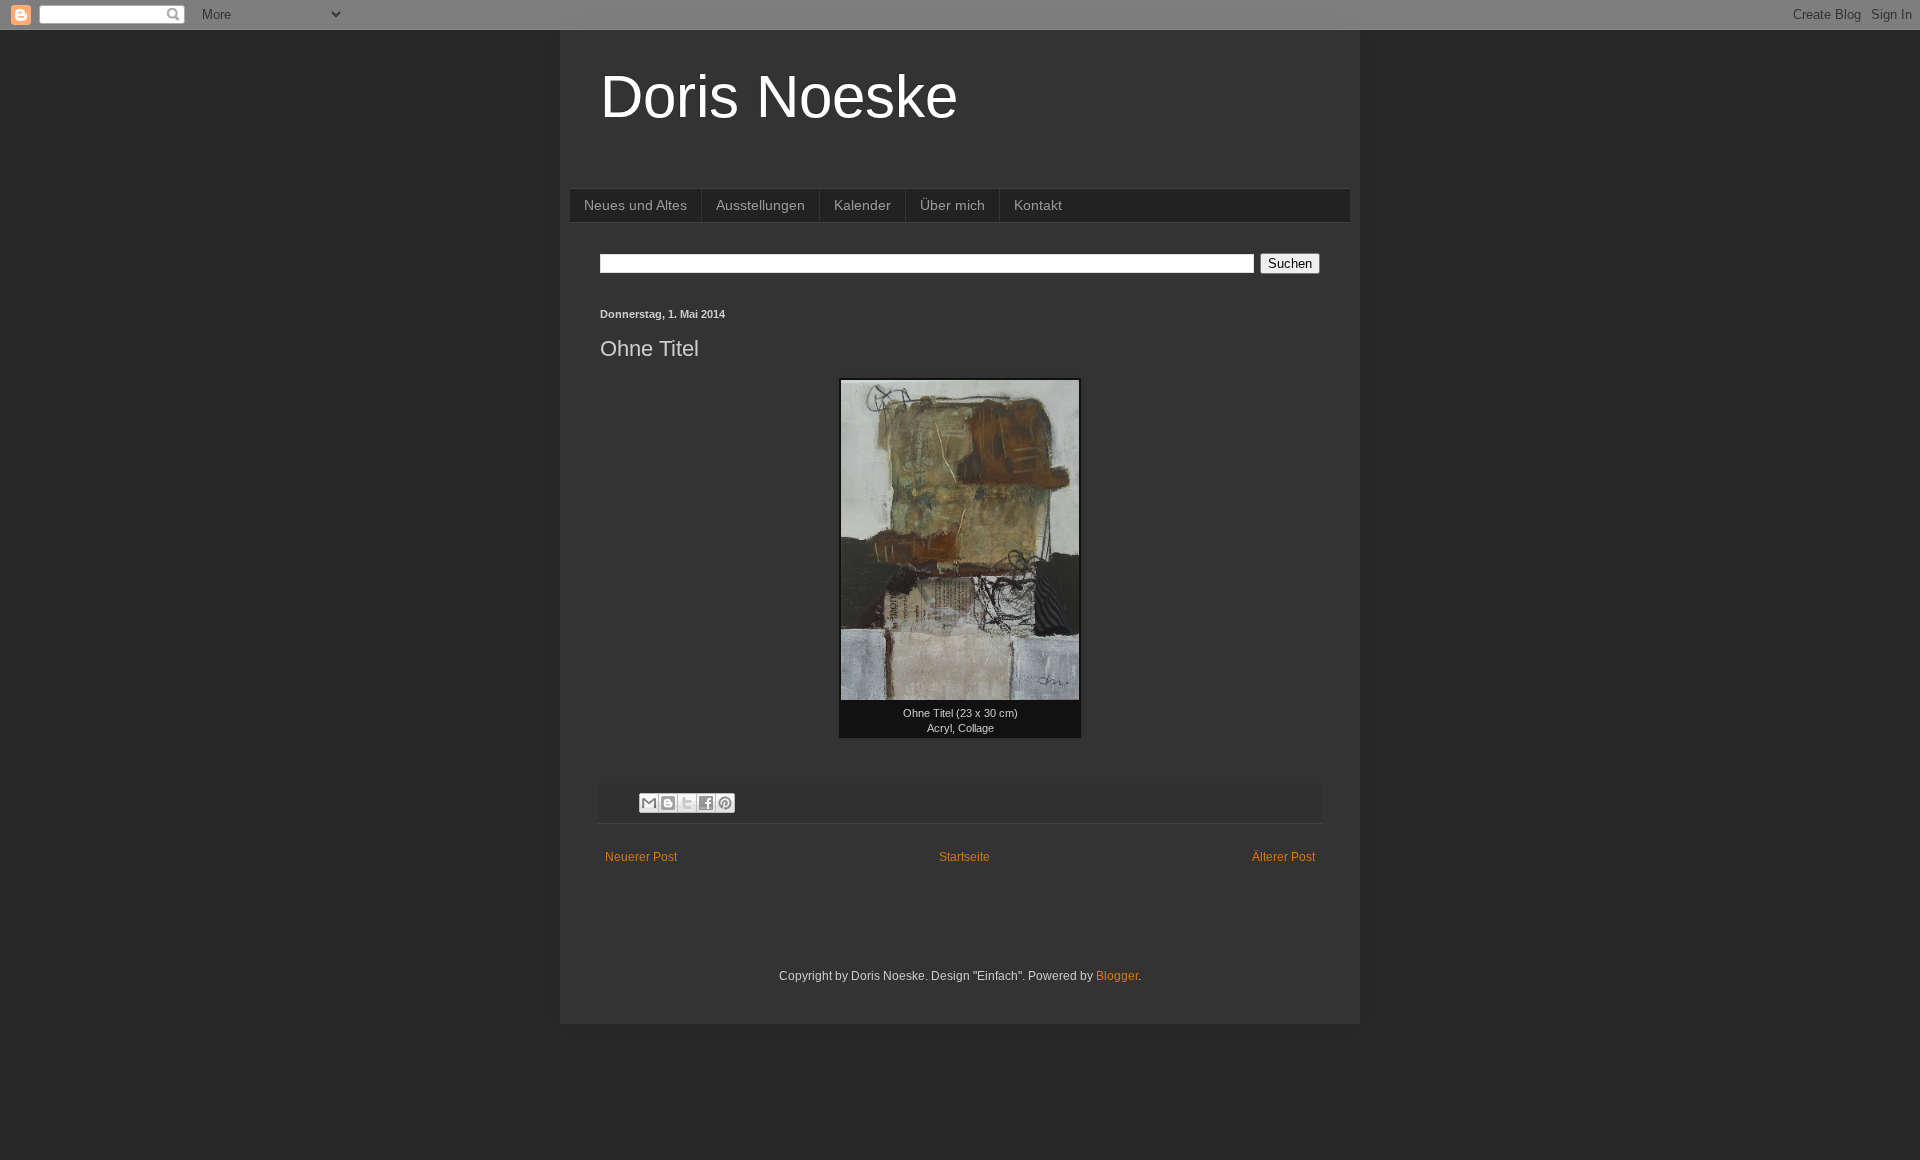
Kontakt (1038, 205)
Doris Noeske (779, 96)
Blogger (1117, 976)
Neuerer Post (641, 857)
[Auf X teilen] (687, 803)
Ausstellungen (760, 205)
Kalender (862, 205)
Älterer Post (1283, 857)
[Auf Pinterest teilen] (725, 803)
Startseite (964, 857)
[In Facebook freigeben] (706, 803)
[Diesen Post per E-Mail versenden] (649, 803)
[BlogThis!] (668, 803)
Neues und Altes (635, 205)
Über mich (952, 205)
